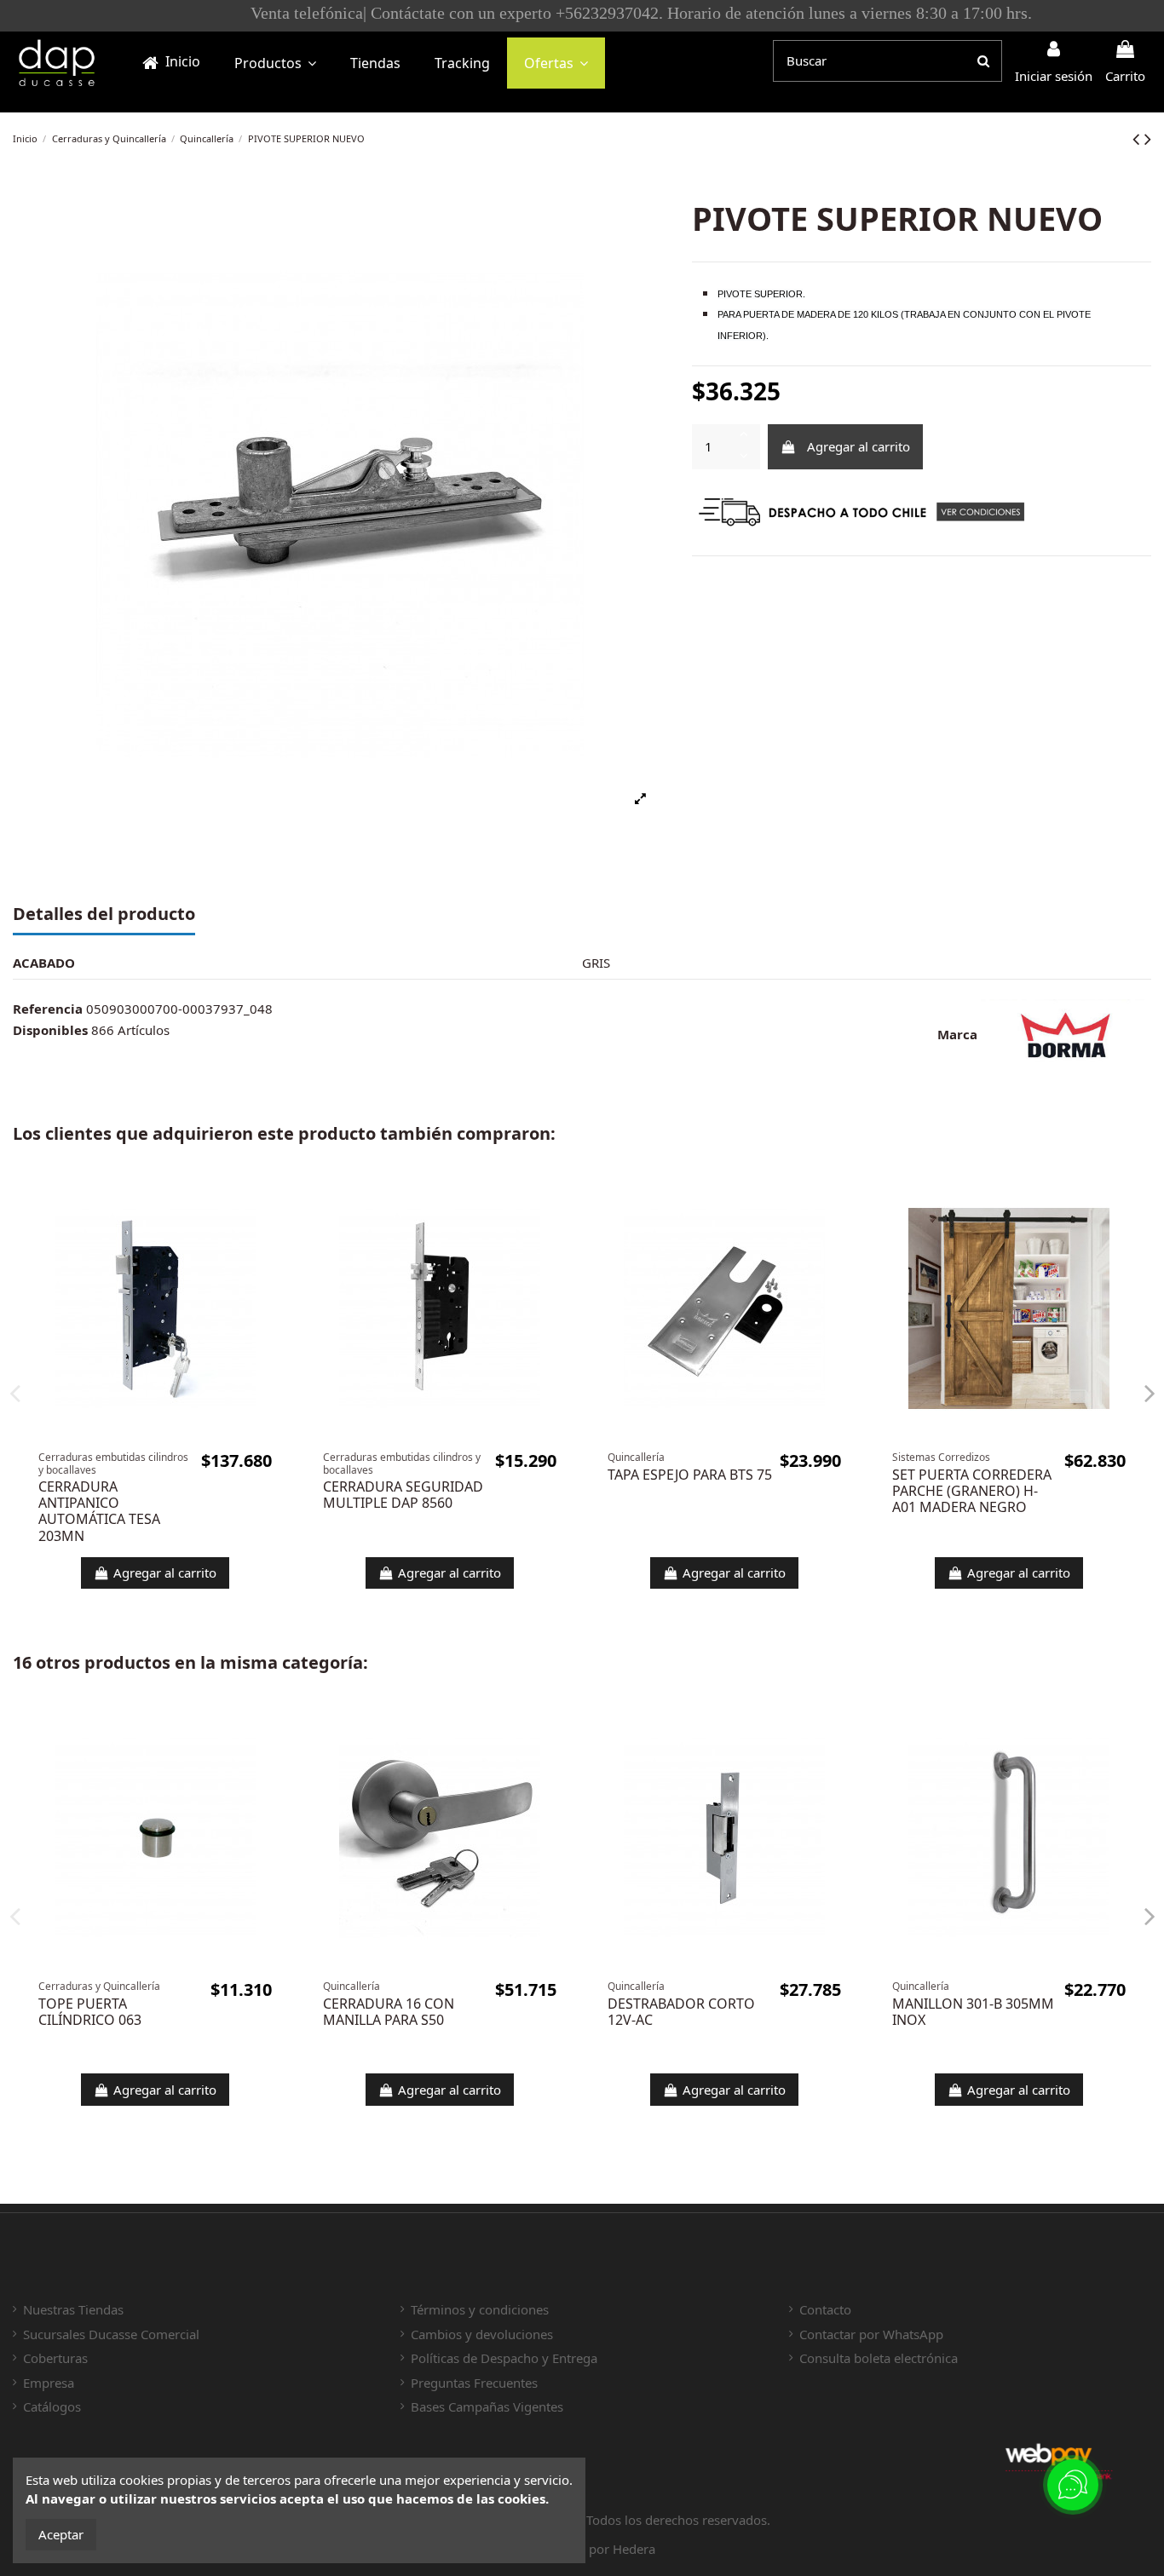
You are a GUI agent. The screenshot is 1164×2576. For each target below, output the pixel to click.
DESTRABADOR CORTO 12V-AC (681, 2012)
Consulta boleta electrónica (879, 2358)
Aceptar (61, 2534)
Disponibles (50, 1030)
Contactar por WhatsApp (871, 2334)
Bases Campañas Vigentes (487, 2406)
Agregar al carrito (859, 446)
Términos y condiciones (480, 2309)
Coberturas (55, 2358)
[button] (275, 63)
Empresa (49, 2383)
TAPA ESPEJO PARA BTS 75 (690, 1475)
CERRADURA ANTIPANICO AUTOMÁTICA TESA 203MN (99, 1511)
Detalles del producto (104, 915)
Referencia (48, 1009)
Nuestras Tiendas (73, 2309)
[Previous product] (1138, 138)
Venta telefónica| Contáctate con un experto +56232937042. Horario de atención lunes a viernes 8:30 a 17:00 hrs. (582, 13)
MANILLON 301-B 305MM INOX (973, 2012)
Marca (957, 1034)
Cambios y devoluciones (482, 2334)
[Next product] (1148, 138)
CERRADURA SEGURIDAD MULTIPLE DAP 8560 (403, 1495)
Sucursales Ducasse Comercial (111, 2334)
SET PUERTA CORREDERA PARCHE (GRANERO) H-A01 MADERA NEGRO (972, 1491)
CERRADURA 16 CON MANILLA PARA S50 (389, 2012)
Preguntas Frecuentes (474, 2383)
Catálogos (52, 2406)
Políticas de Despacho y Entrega (504, 2358)
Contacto (825, 2309)
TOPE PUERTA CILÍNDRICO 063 (90, 2012)
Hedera (634, 2549)
